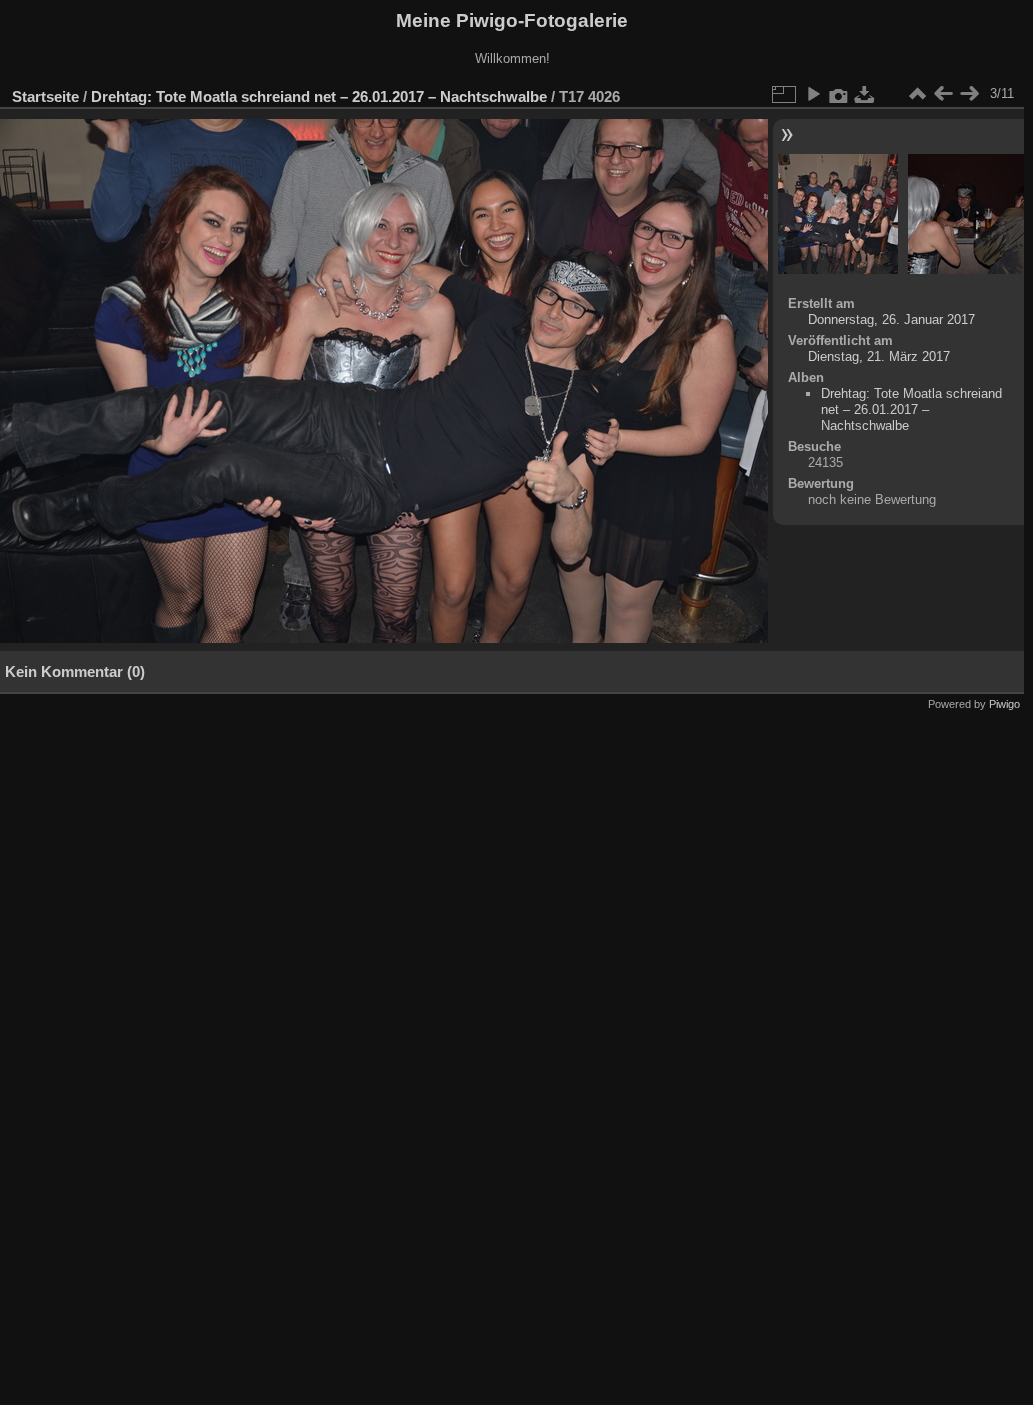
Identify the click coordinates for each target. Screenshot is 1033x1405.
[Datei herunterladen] (865, 94)
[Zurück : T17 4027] (943, 94)
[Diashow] (813, 94)
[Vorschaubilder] (917, 94)
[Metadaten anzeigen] (839, 94)
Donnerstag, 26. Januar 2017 (891, 319)
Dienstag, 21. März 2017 (879, 356)
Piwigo (1004, 704)
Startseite (45, 96)
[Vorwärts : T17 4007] (969, 94)
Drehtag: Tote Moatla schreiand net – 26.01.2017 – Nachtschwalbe (319, 96)
